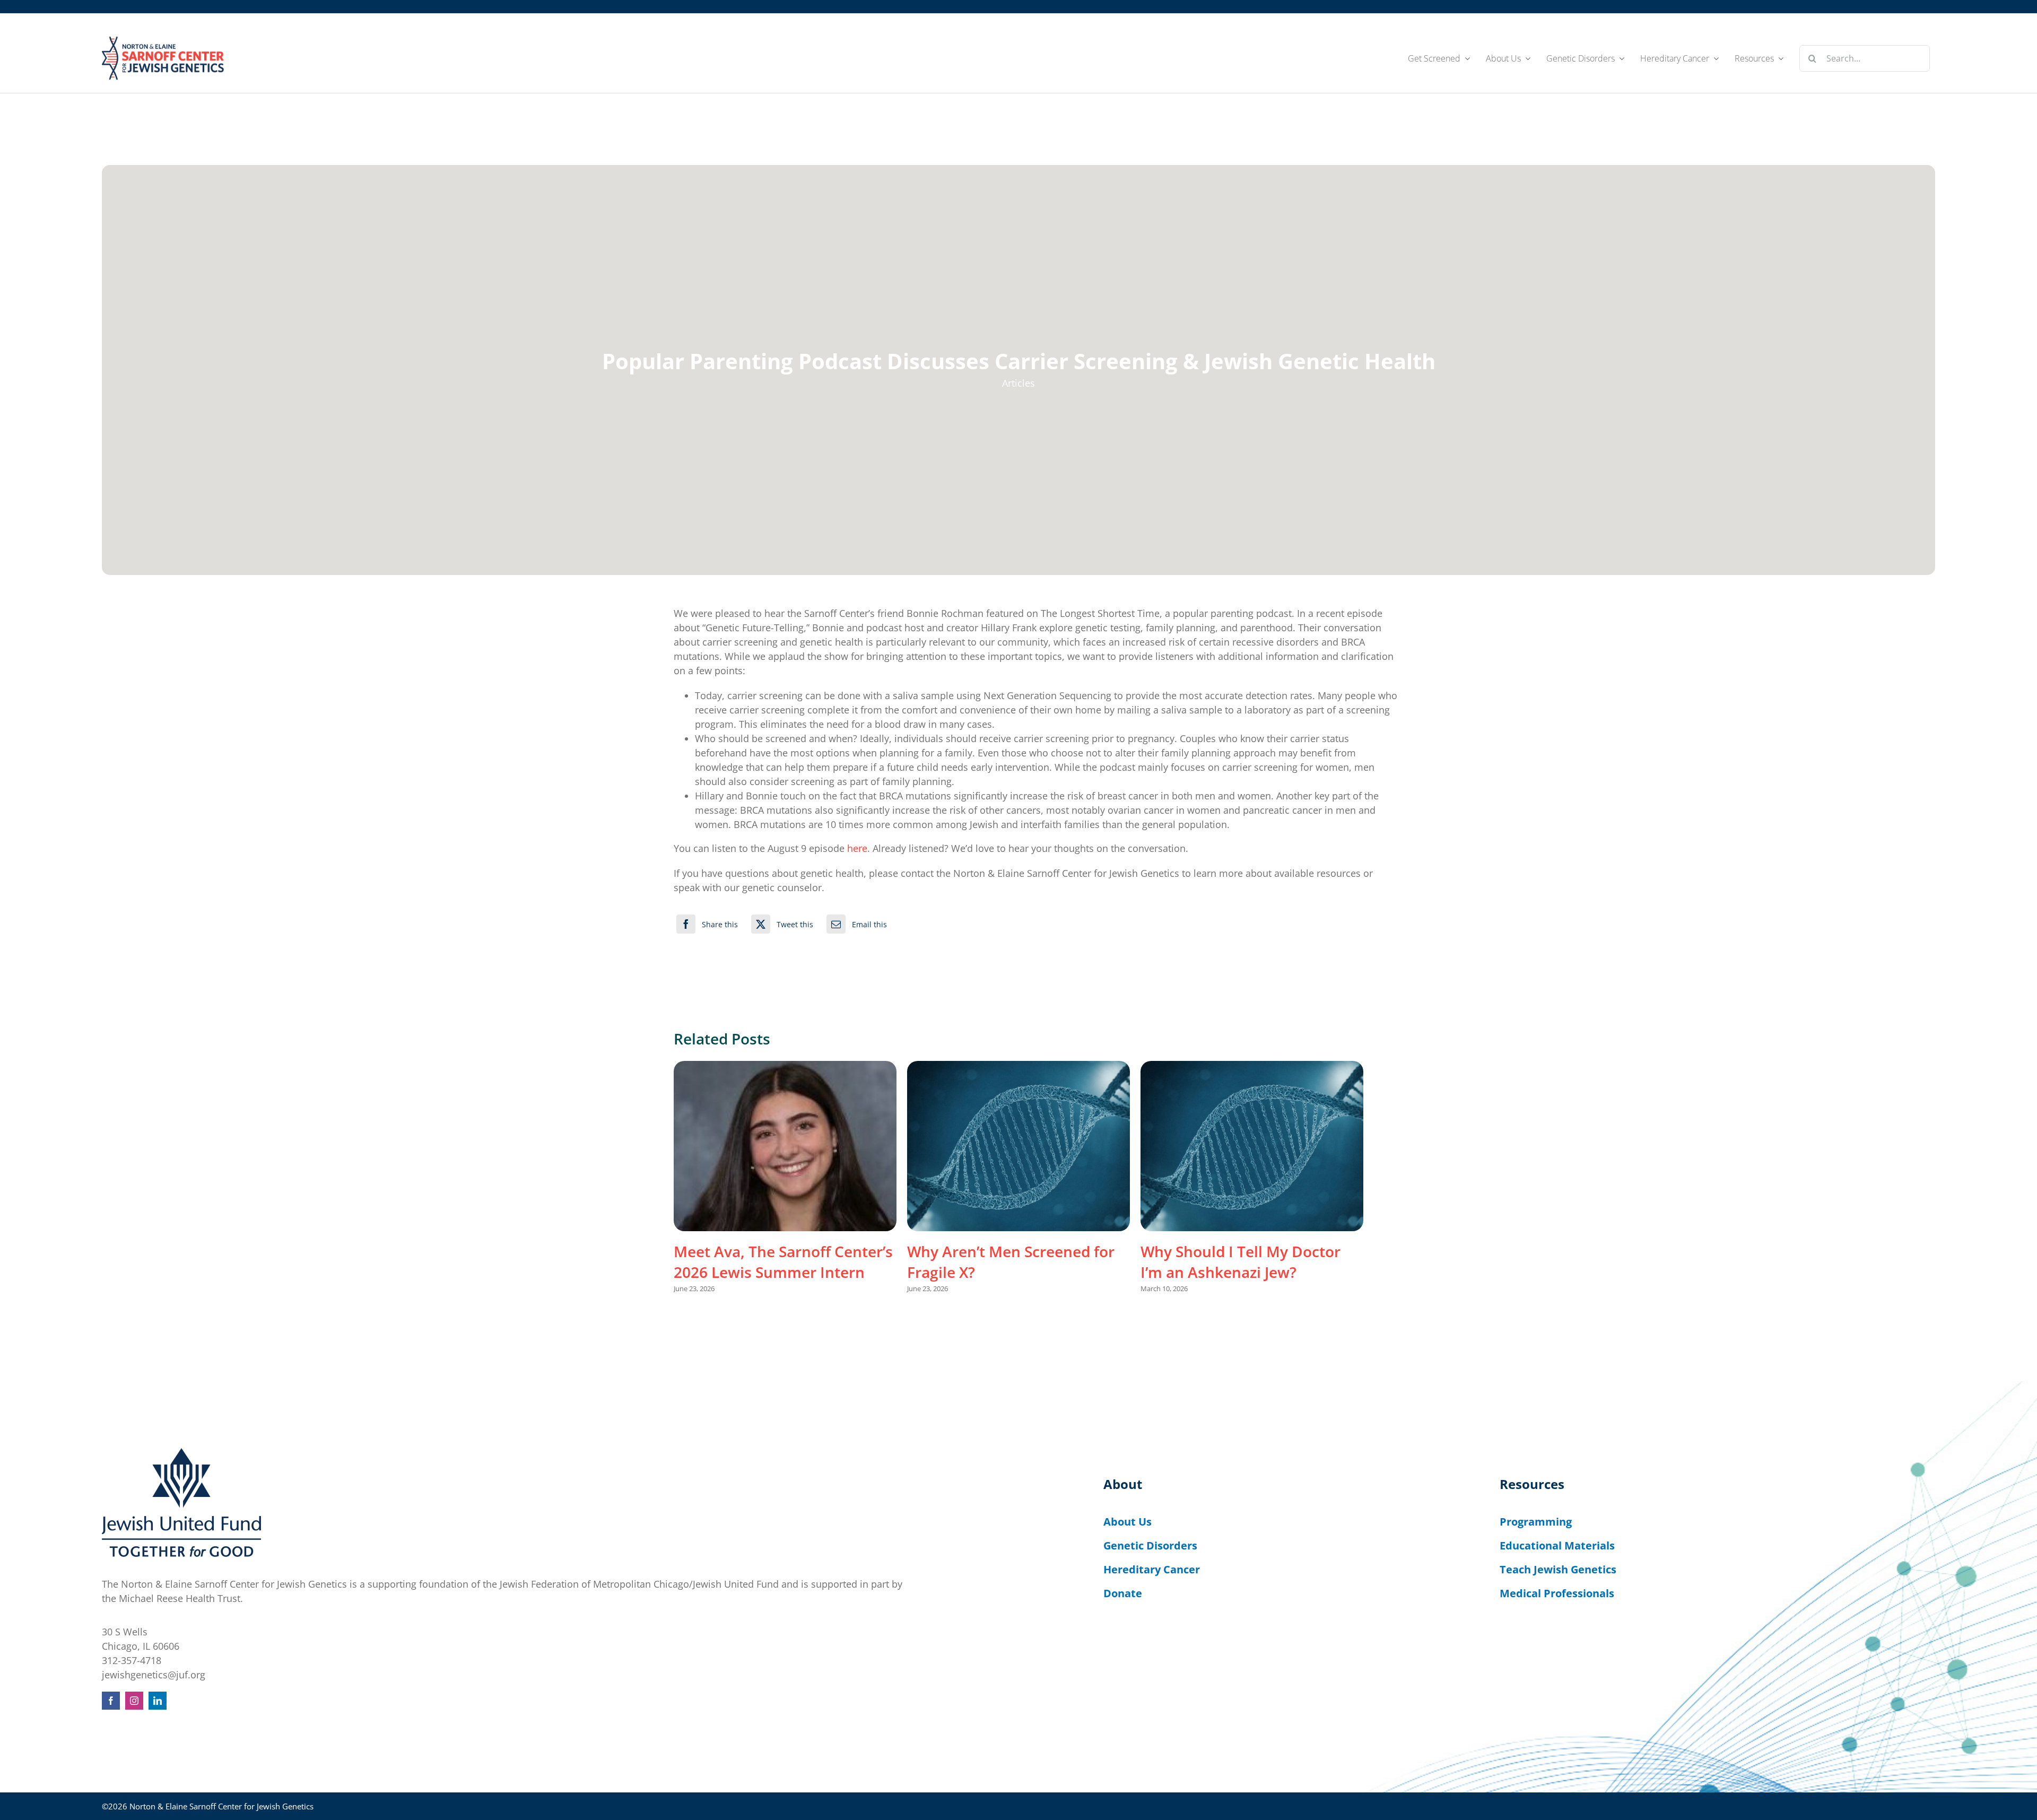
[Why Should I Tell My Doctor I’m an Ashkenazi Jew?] (1252, 1146)
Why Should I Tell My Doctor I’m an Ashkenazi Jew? (1241, 1261)
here (857, 848)
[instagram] (134, 1701)
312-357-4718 (132, 1660)
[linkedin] (158, 1701)
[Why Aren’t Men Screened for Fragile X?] (1019, 1146)
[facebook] (111, 1701)
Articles (1019, 383)
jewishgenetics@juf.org (154, 1675)
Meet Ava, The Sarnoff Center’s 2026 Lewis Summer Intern (783, 1261)
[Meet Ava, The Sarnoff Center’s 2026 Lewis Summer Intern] (785, 1146)
